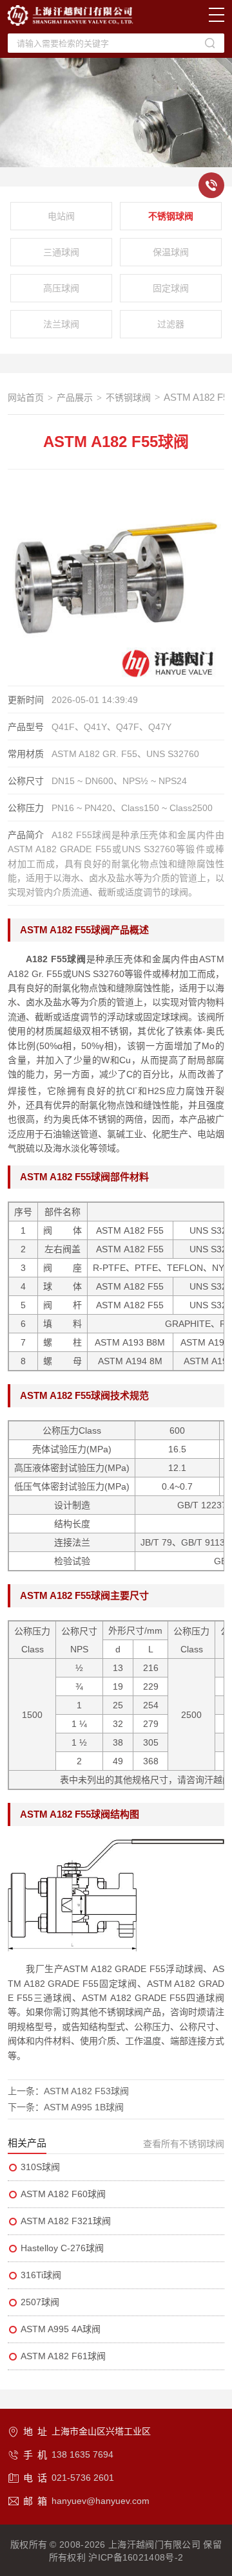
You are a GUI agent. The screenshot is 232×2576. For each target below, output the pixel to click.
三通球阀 (61, 252)
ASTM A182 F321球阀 (66, 2221)
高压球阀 (61, 288)
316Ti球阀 (41, 2275)
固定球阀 (171, 288)
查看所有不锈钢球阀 (184, 2144)
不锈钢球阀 (171, 216)
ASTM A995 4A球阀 (61, 2329)
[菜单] (217, 15)
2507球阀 (40, 2302)
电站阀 (61, 216)
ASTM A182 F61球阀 (63, 2356)
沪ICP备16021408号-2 (136, 2557)
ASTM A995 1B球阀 (84, 2107)
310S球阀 (40, 2167)
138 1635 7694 (82, 2454)
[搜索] (210, 43)
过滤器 (171, 324)
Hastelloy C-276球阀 (62, 2248)
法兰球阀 (61, 324)
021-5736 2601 (83, 2478)
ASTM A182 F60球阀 (63, 2194)
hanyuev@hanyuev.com (101, 2501)
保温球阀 (171, 252)
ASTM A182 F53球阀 (86, 2091)
